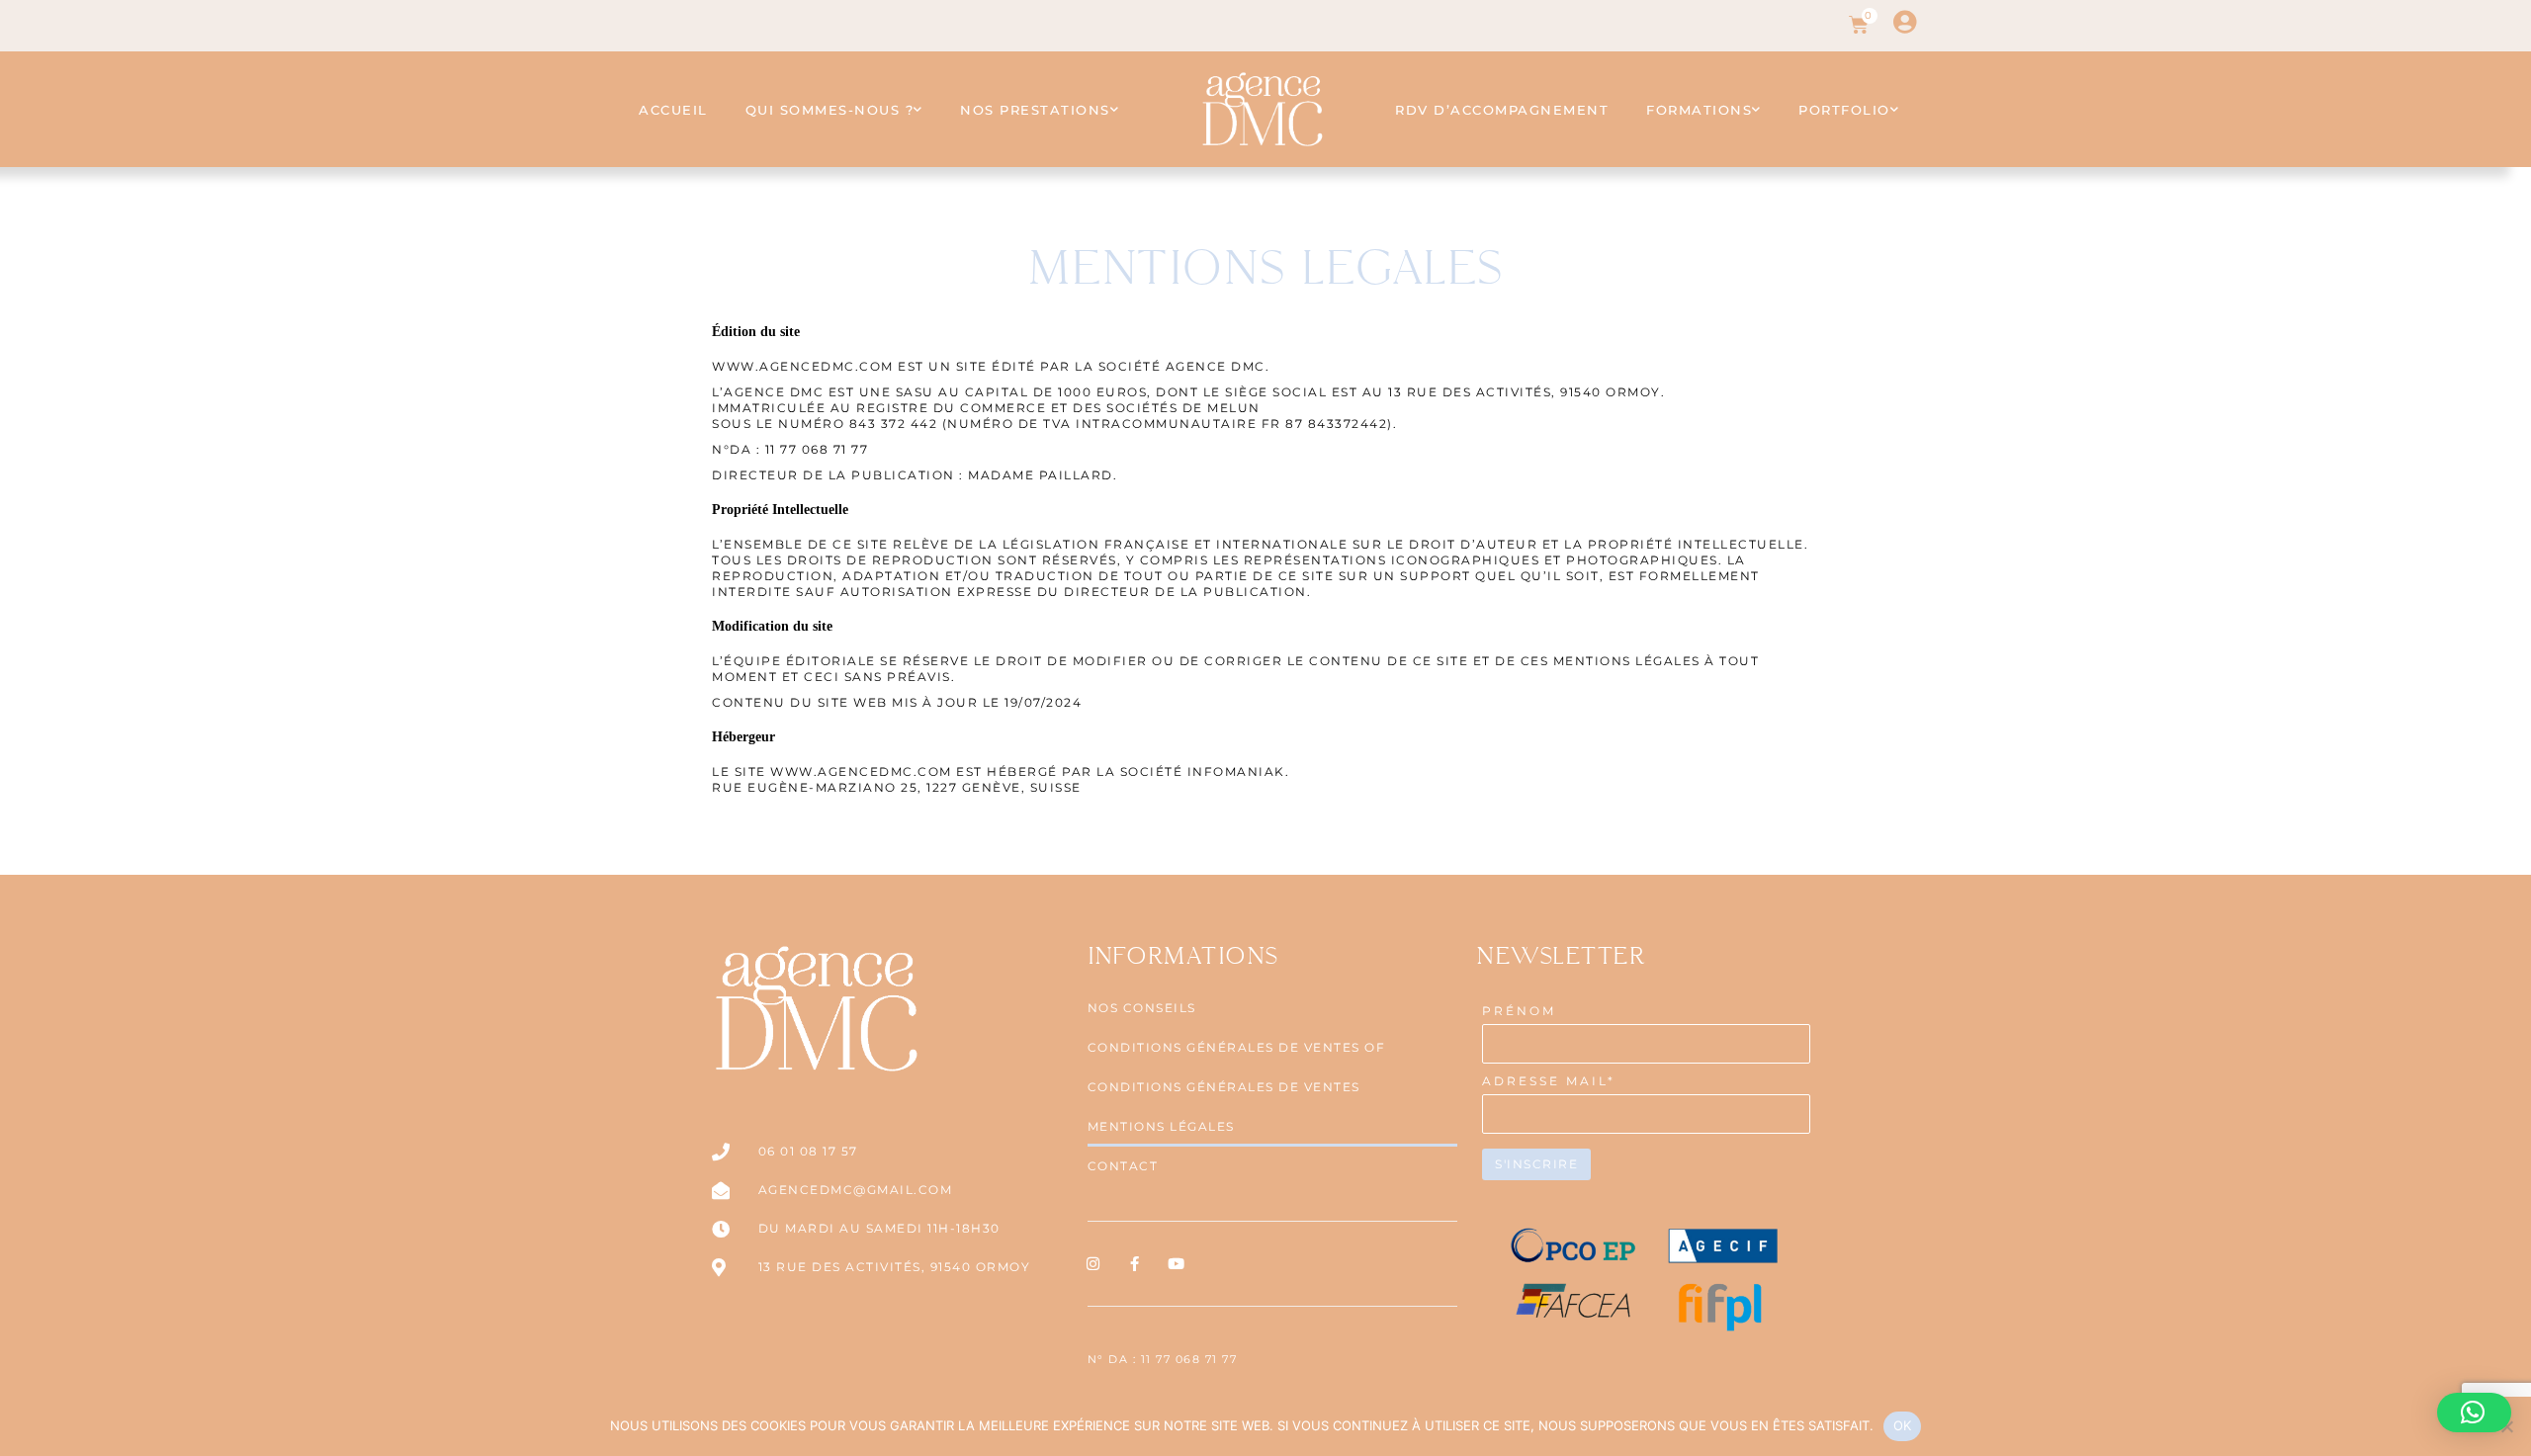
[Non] (2506, 1426)
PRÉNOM (1519, 1011)
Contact (1123, 1166)
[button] (2474, 1413)
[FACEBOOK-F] (1136, 1264)
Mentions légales (1161, 1126)
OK (1903, 1425)
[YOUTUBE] (1178, 1264)
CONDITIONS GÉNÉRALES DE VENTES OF (1237, 1047)
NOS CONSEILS (1142, 1008)
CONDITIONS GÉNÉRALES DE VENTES (1224, 1087)
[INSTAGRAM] (1095, 1264)
